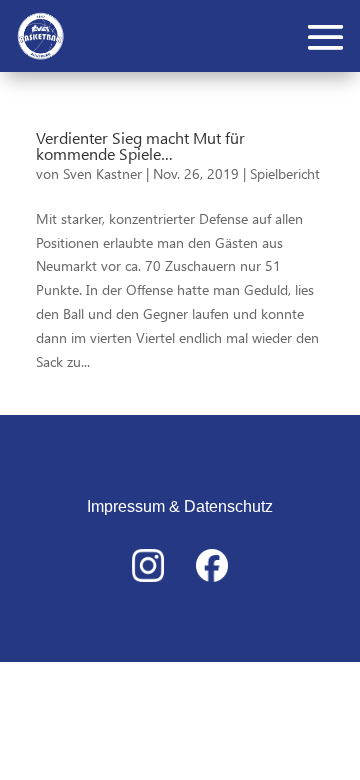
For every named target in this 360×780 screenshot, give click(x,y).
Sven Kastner (102, 173)
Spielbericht (285, 173)
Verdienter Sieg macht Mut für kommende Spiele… (140, 145)
